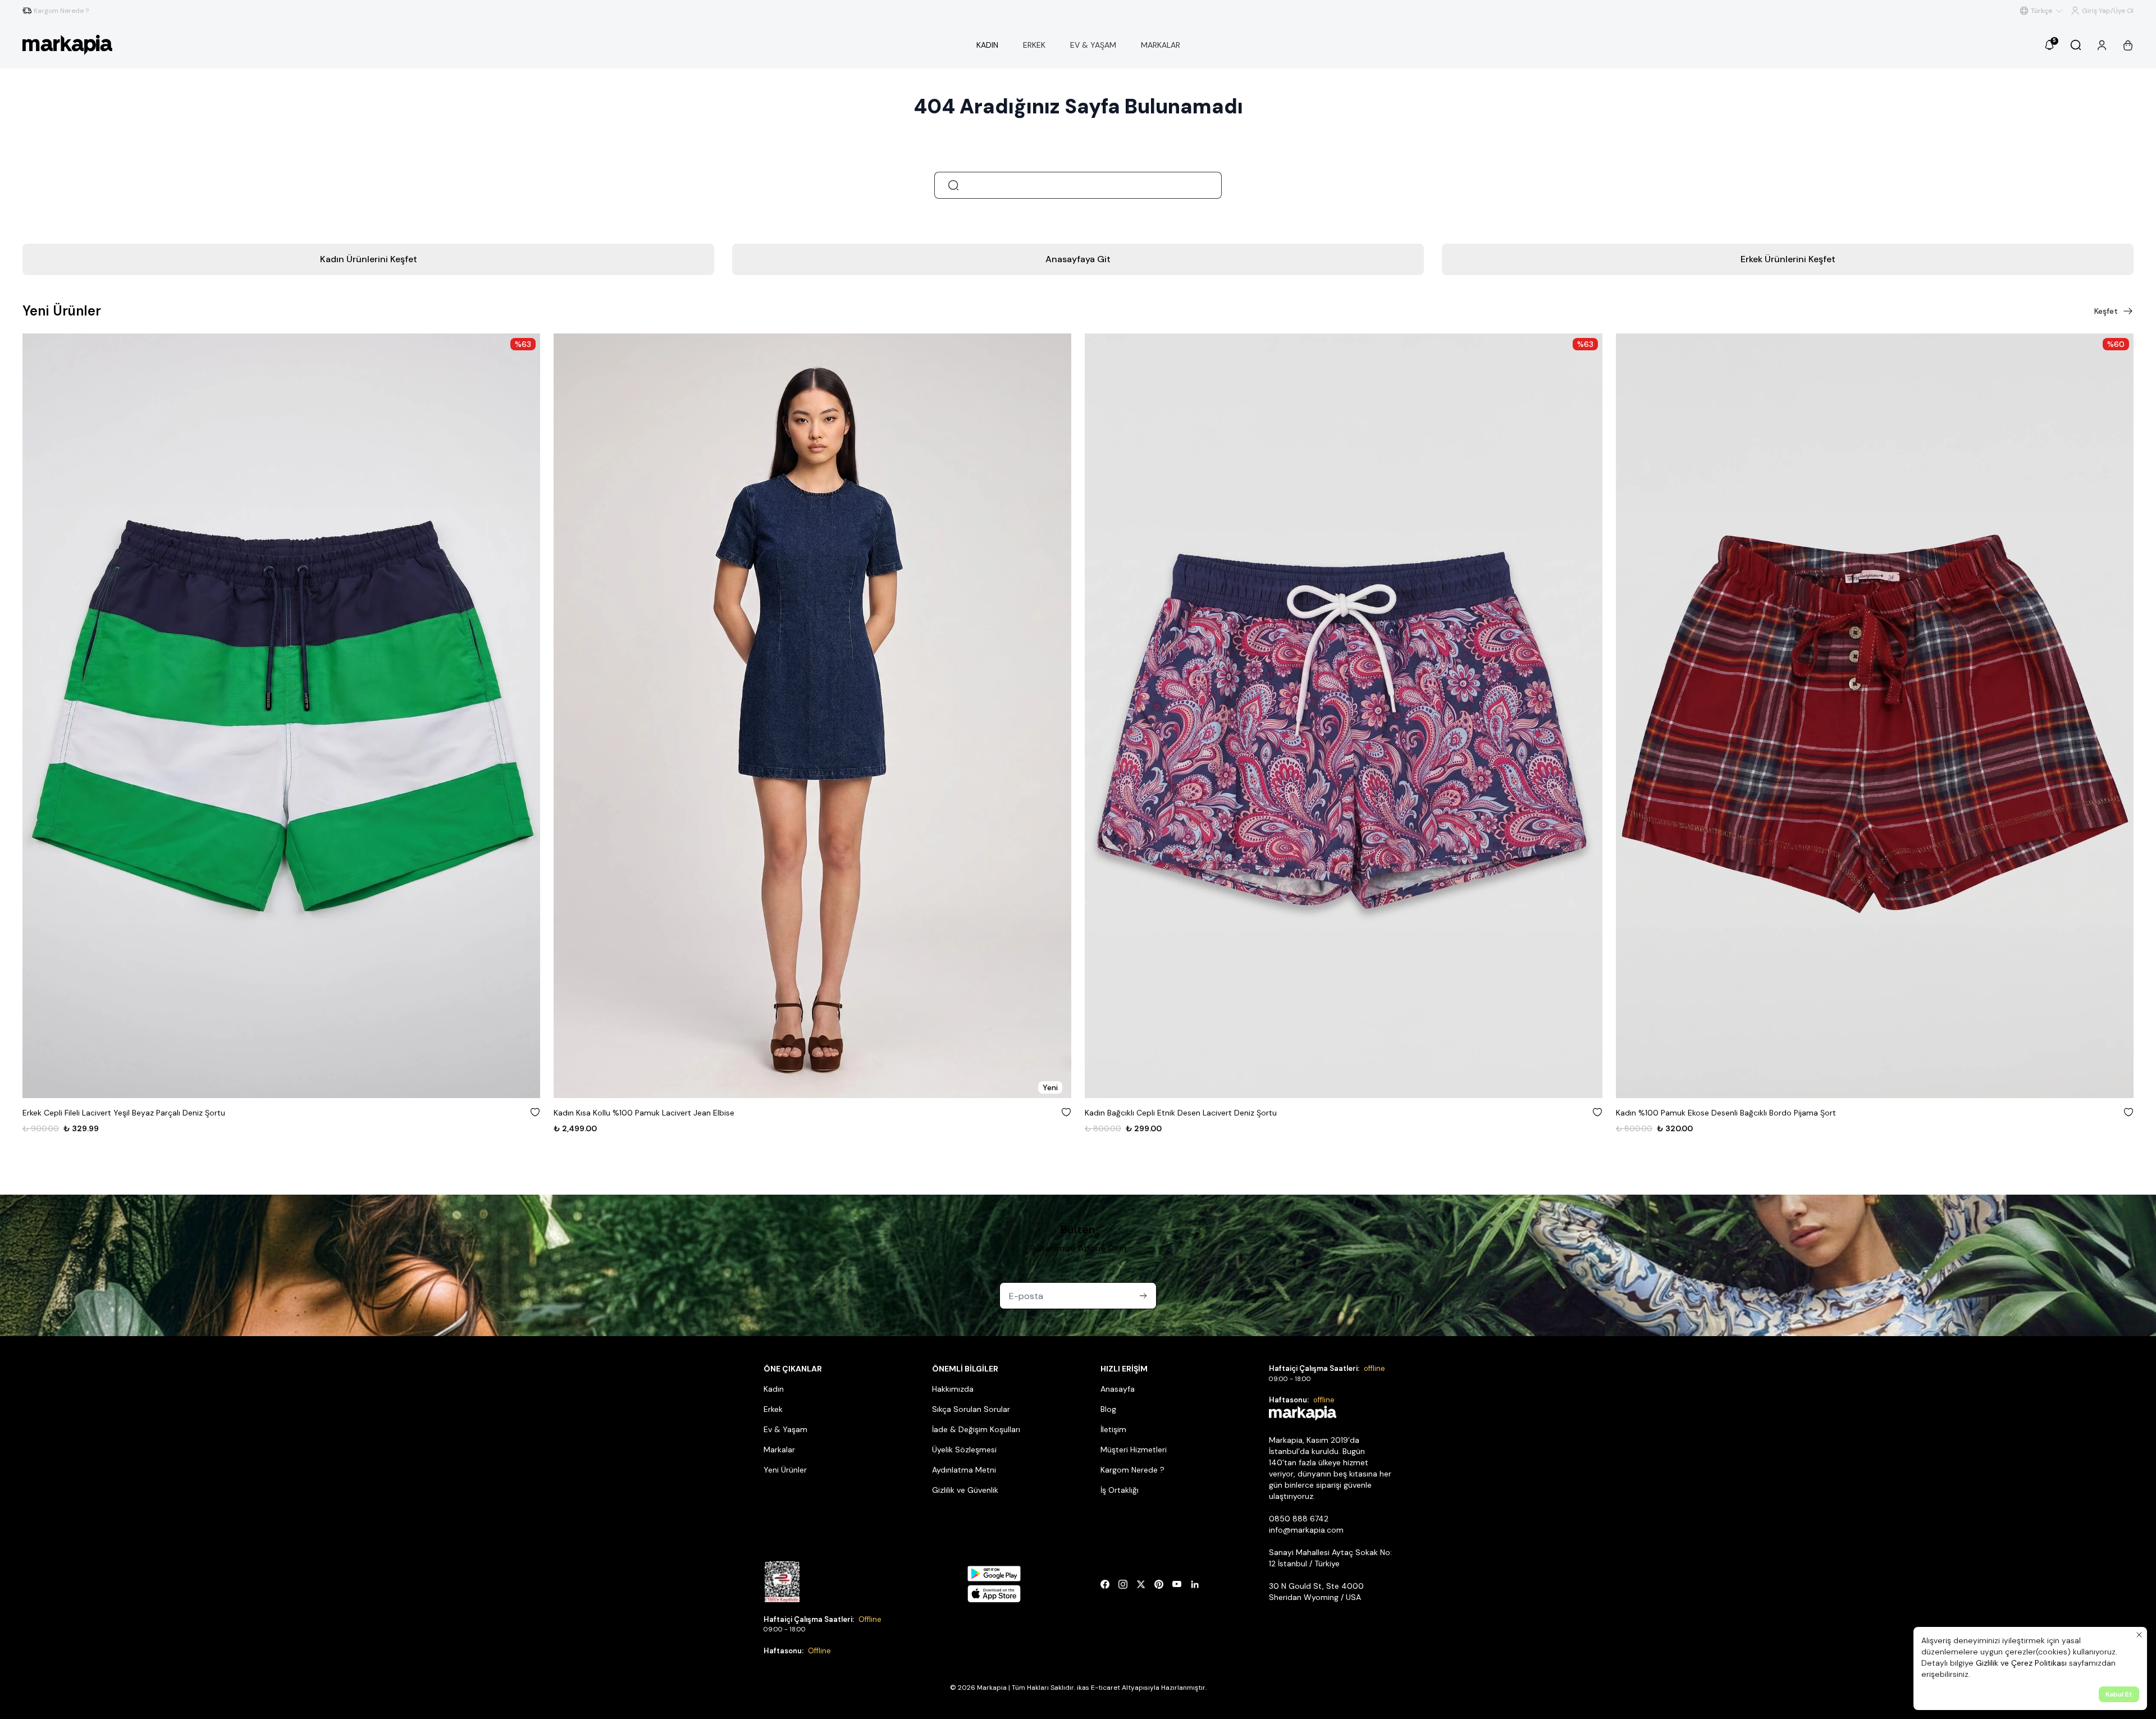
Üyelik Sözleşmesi (964, 1450)
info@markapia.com (1306, 1530)
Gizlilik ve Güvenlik (965, 1490)
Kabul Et (2119, 1694)
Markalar (779, 1450)
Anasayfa (1118, 1389)
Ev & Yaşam (785, 1429)
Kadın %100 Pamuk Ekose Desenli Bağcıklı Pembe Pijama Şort (1728, 1113)
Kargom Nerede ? (1132, 1470)
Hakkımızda (953, 1389)
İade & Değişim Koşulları (976, 1429)
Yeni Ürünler (785, 1470)
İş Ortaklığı (1120, 1490)
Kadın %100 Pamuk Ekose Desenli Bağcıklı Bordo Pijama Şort (1195, 1113)
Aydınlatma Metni (964, 1470)
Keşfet (2106, 311)
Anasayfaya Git (1078, 259)
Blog (1108, 1409)
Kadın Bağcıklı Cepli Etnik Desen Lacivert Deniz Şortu (650, 1113)
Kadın (774, 1389)
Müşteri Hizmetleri (1134, 1450)
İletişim (1113, 1429)
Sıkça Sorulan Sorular (971, 1409)
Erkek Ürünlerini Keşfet (1788, 259)
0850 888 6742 (1299, 1519)
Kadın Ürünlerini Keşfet (369, 259)
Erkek (773, 1409)
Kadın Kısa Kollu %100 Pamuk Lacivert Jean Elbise (113, 1113)
